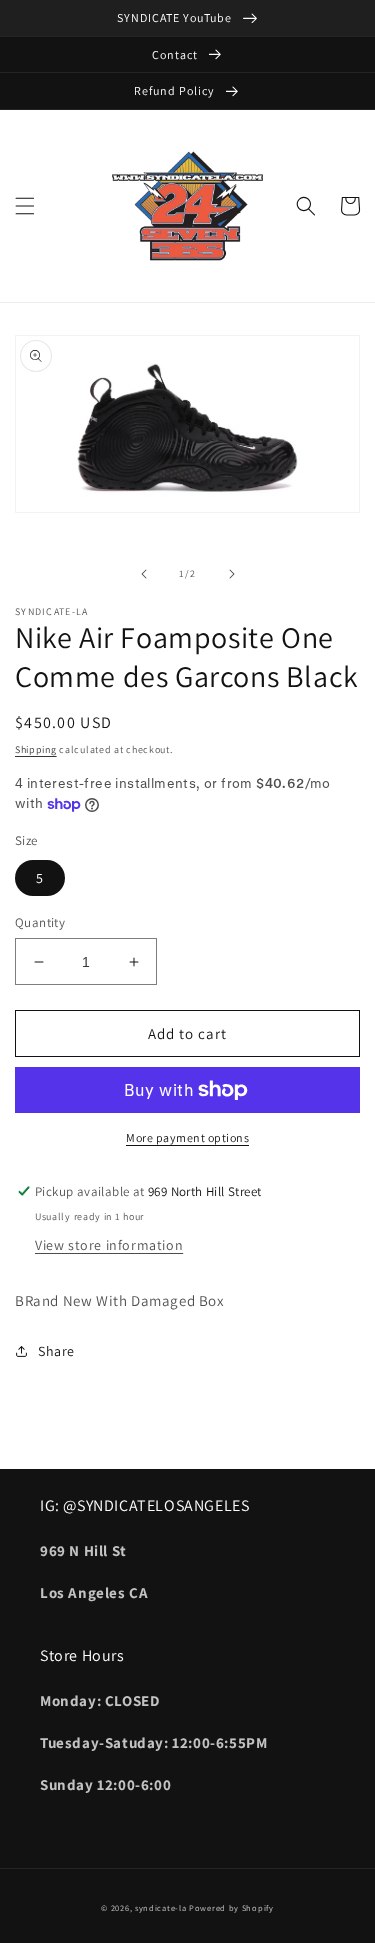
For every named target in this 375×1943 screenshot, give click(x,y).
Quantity (40, 922)
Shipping (36, 749)
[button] (25, 206)
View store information (109, 1245)
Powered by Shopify (231, 1907)
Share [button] (56, 1351)
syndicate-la (160, 1907)
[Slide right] (232, 574)
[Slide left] (144, 574)
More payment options (187, 1137)
